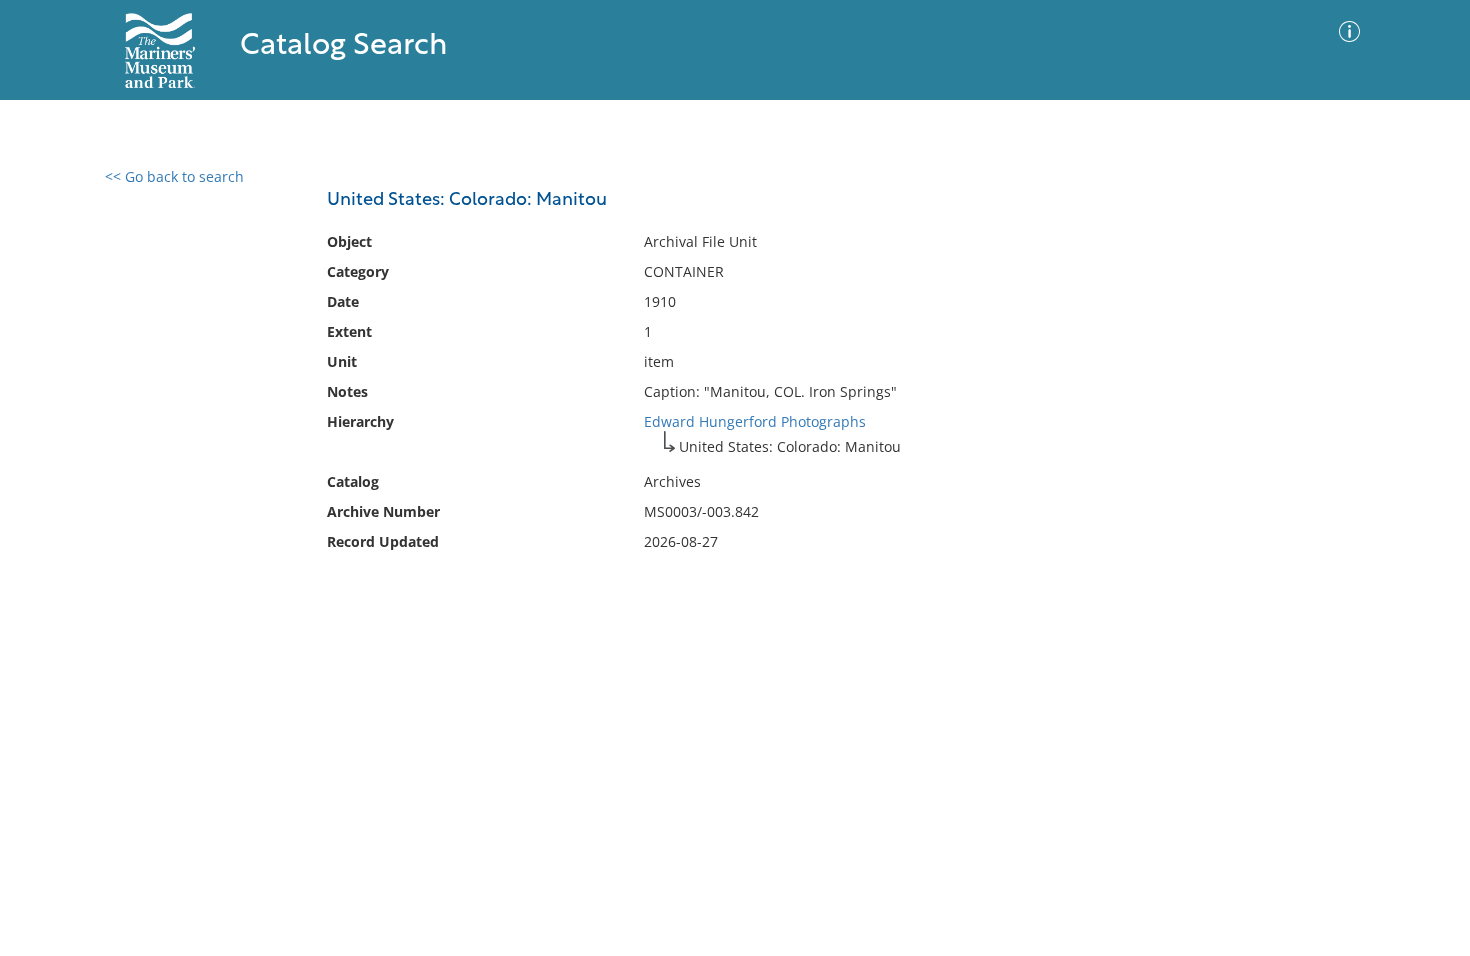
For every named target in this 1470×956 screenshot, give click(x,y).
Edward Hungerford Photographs (755, 421)
